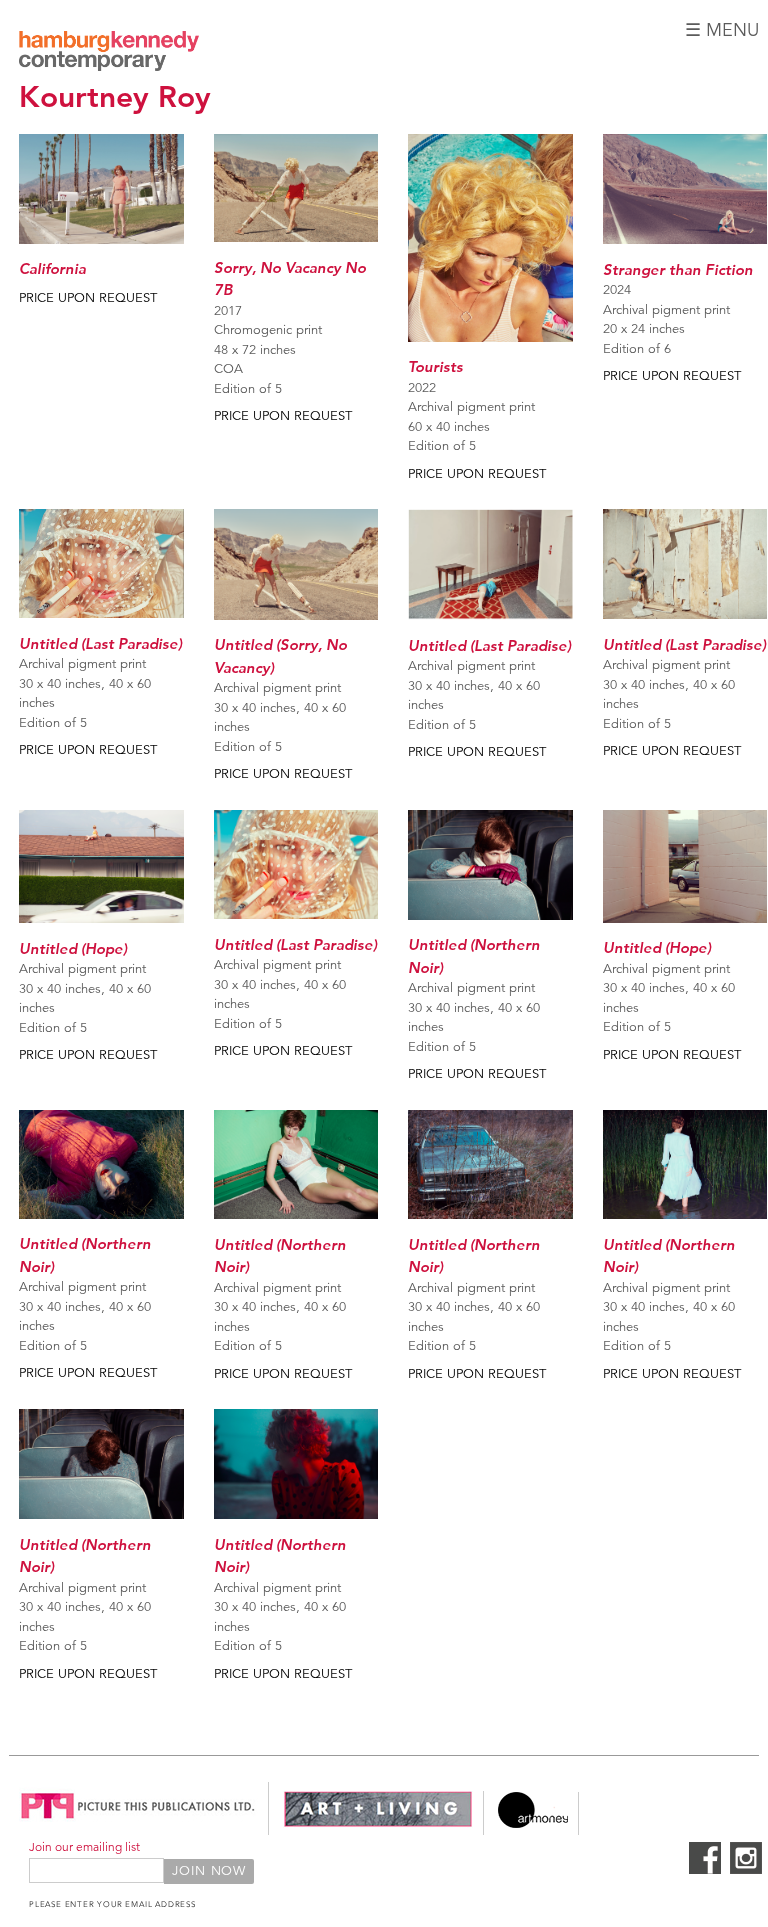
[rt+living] (378, 1824)
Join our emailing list (84, 1846)
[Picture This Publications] (138, 1824)
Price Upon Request (88, 298)
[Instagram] (746, 1870)
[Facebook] (705, 1870)
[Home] (109, 54)
